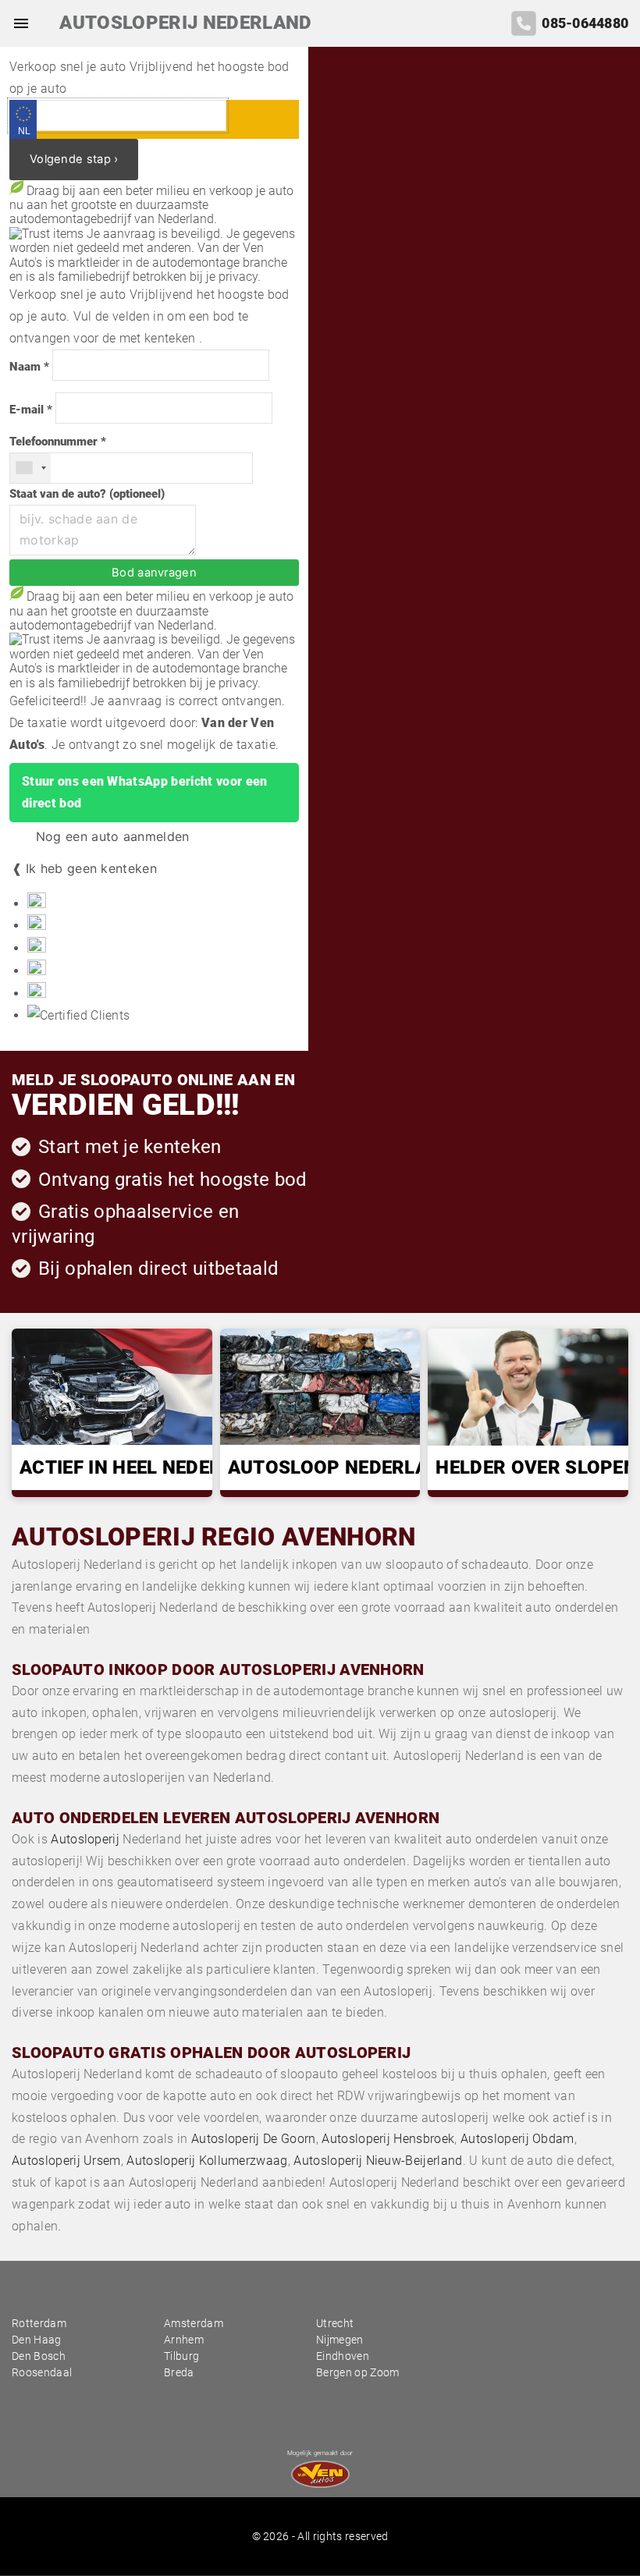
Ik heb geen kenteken (91, 868)
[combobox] (30, 468)
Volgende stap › (74, 159)
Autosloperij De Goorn (254, 2139)
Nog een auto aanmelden (110, 836)
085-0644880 (585, 23)
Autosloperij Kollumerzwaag (207, 2161)
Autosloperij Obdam (517, 2139)
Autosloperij (85, 1839)
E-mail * (31, 410)
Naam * (29, 367)
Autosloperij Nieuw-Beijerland (378, 2161)
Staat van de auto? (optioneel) (87, 494)
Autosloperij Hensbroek (388, 2139)
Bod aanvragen (154, 573)
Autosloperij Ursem (66, 2161)
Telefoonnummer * (58, 442)
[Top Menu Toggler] (17, 23)
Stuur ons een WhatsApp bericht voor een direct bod (144, 792)
